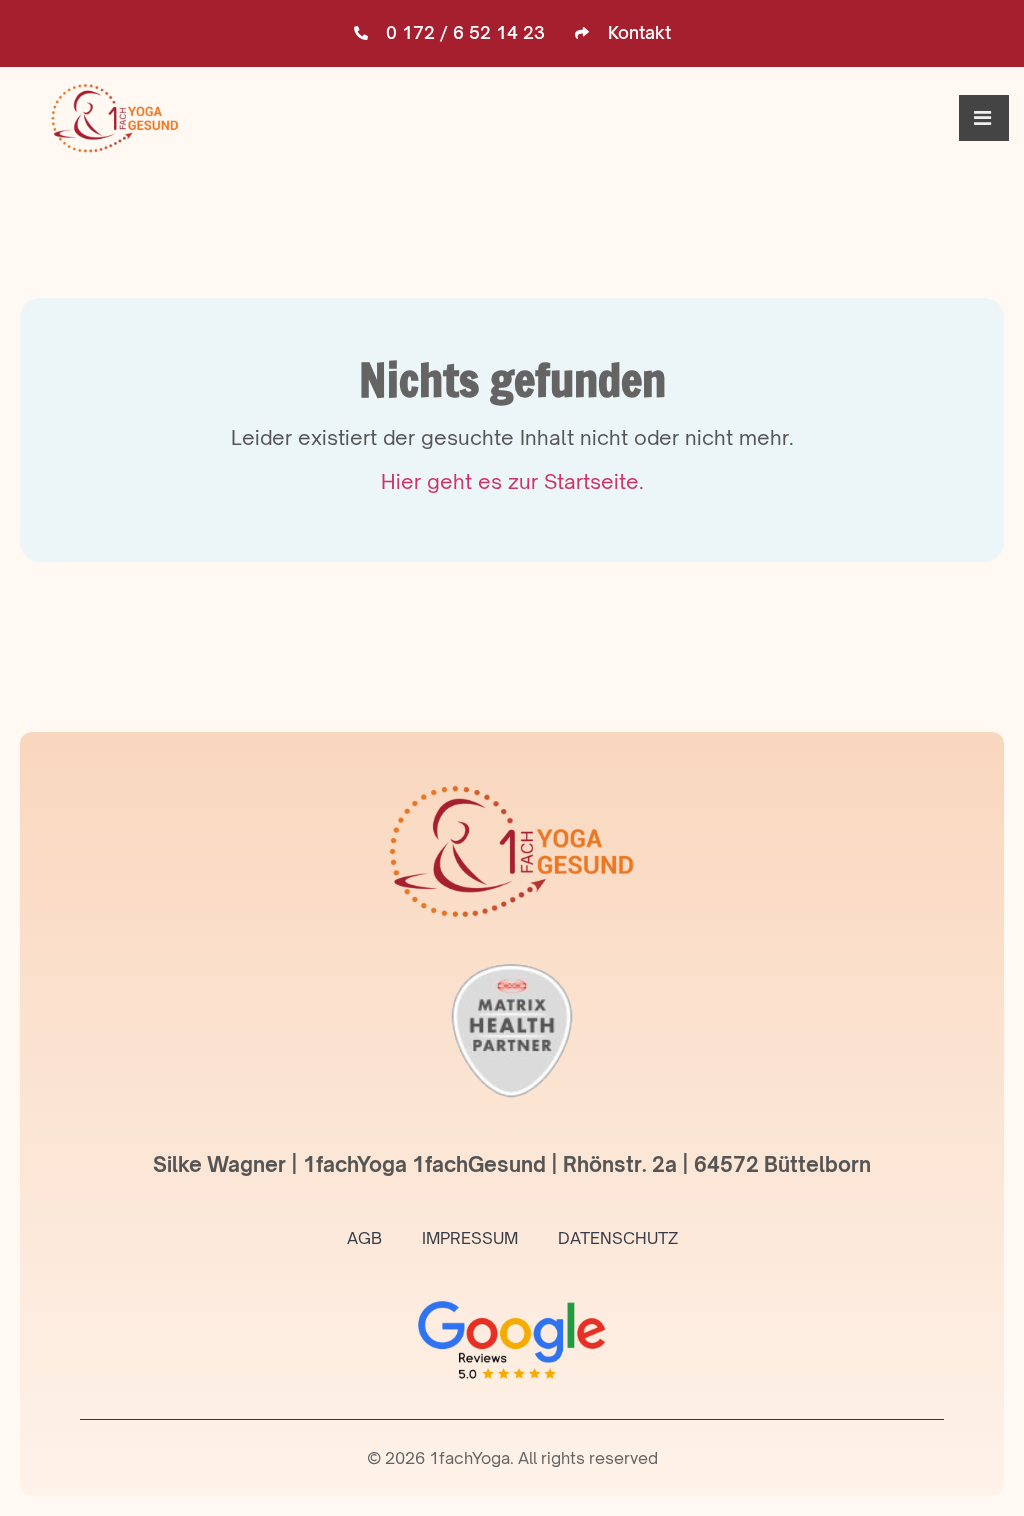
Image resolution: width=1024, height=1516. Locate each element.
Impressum (470, 1238)
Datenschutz (618, 1238)
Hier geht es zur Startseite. (512, 481)
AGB (364, 1238)
